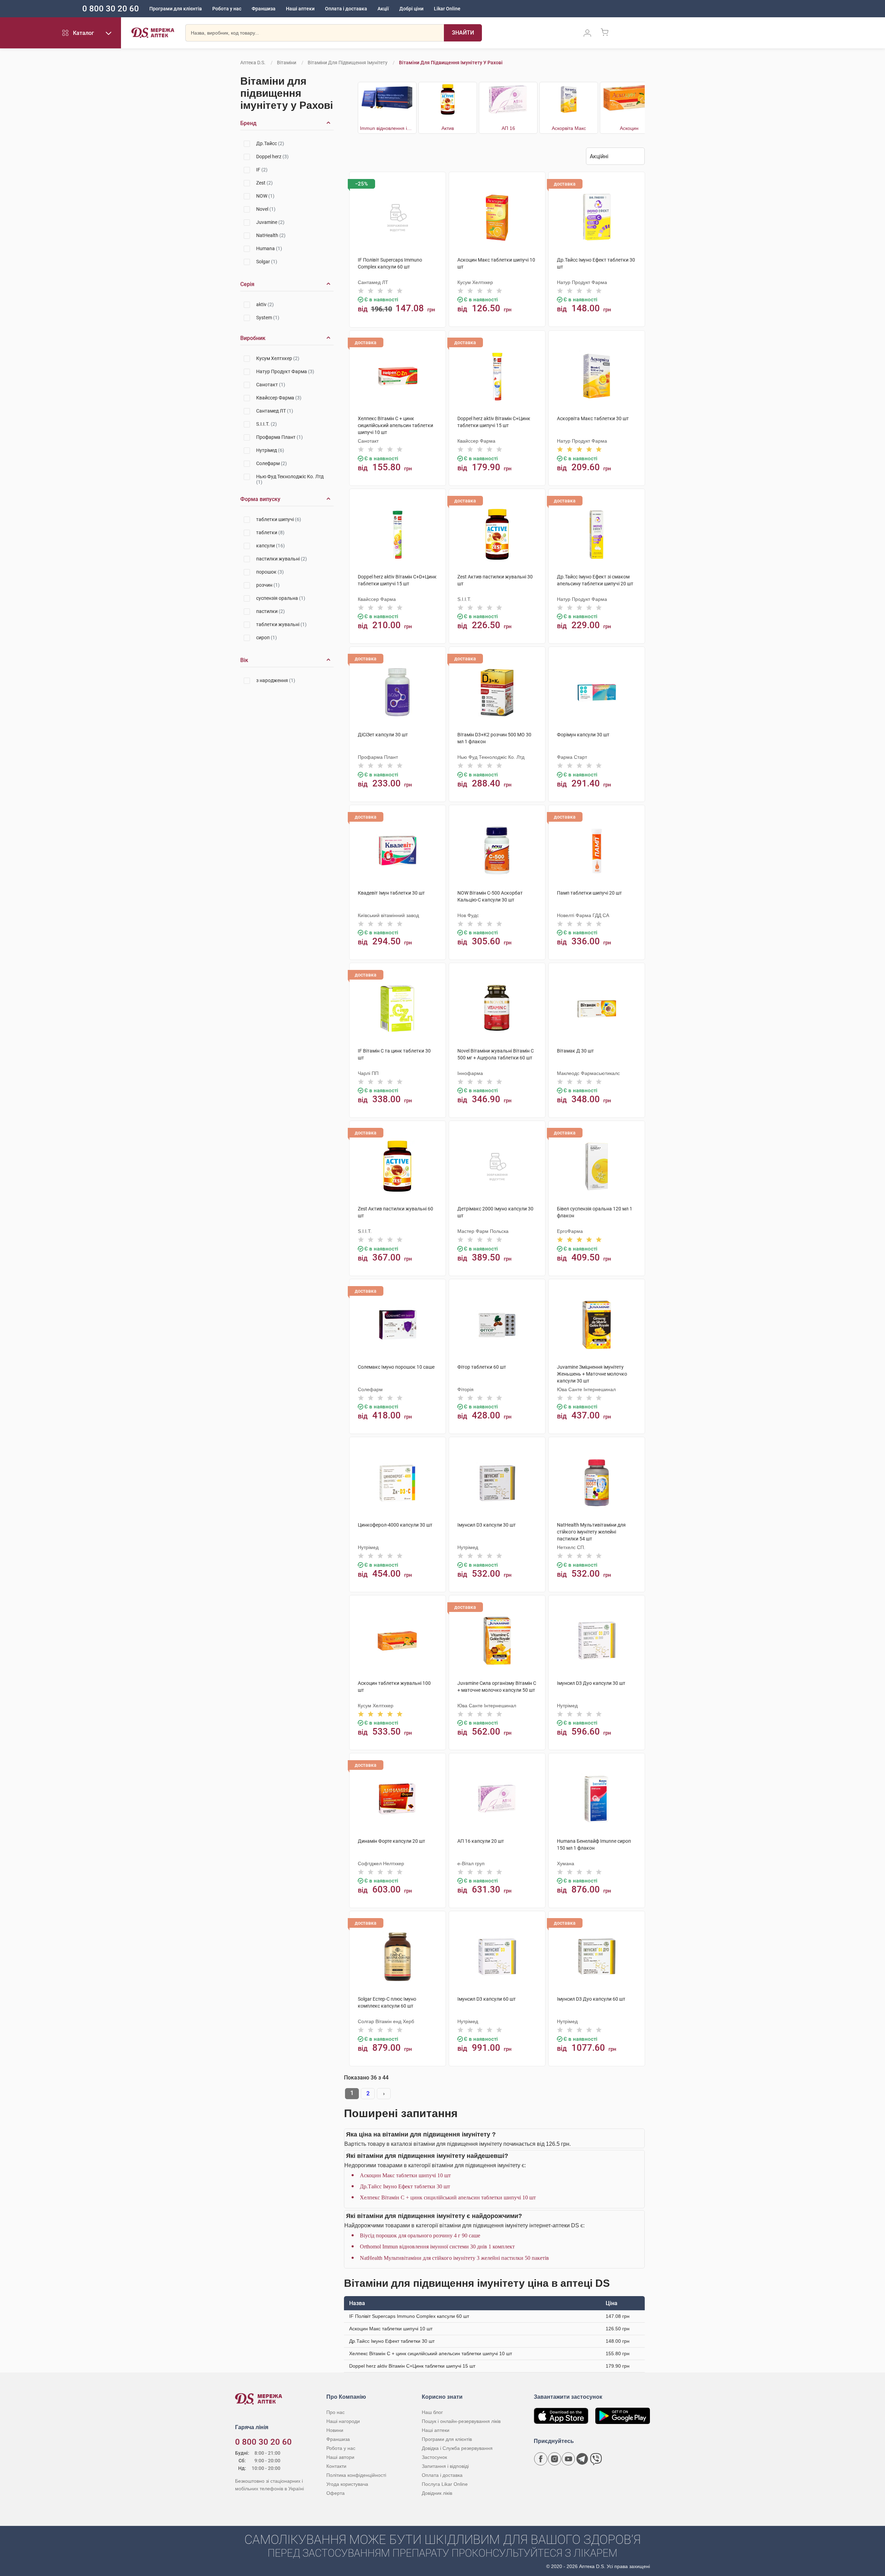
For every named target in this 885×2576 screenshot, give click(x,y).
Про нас (336, 2412)
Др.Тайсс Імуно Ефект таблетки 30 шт (405, 2186)
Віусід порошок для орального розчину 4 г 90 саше (420, 2235)
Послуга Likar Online (445, 2484)
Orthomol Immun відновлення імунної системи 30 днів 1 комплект (437, 2247)
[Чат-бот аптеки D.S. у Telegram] (582, 2459)
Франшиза (264, 9)
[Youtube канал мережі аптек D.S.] (568, 2459)
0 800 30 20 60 (111, 9)
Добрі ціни (411, 9)
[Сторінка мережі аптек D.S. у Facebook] (541, 2459)
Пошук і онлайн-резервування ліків (461, 2421)
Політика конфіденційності (356, 2475)
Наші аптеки (300, 9)
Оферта (336, 2493)
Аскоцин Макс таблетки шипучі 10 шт (405, 2175)
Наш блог (432, 2412)
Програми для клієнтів (176, 9)
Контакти (336, 2466)
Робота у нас (227, 9)
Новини (335, 2430)
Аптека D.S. (253, 63)
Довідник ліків (437, 2493)
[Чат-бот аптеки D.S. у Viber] (596, 2459)
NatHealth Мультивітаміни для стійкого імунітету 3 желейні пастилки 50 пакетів (454, 2258)
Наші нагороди (343, 2421)
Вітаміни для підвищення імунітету (348, 63)
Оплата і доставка (346, 9)
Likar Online (447, 9)
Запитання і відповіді (445, 2466)
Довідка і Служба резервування (457, 2448)
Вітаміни (287, 63)
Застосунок (434, 2457)
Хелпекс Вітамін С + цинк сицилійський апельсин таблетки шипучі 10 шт (448, 2197)
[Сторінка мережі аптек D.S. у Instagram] (555, 2459)
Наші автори (340, 2457)
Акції (383, 9)
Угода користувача (347, 2484)
